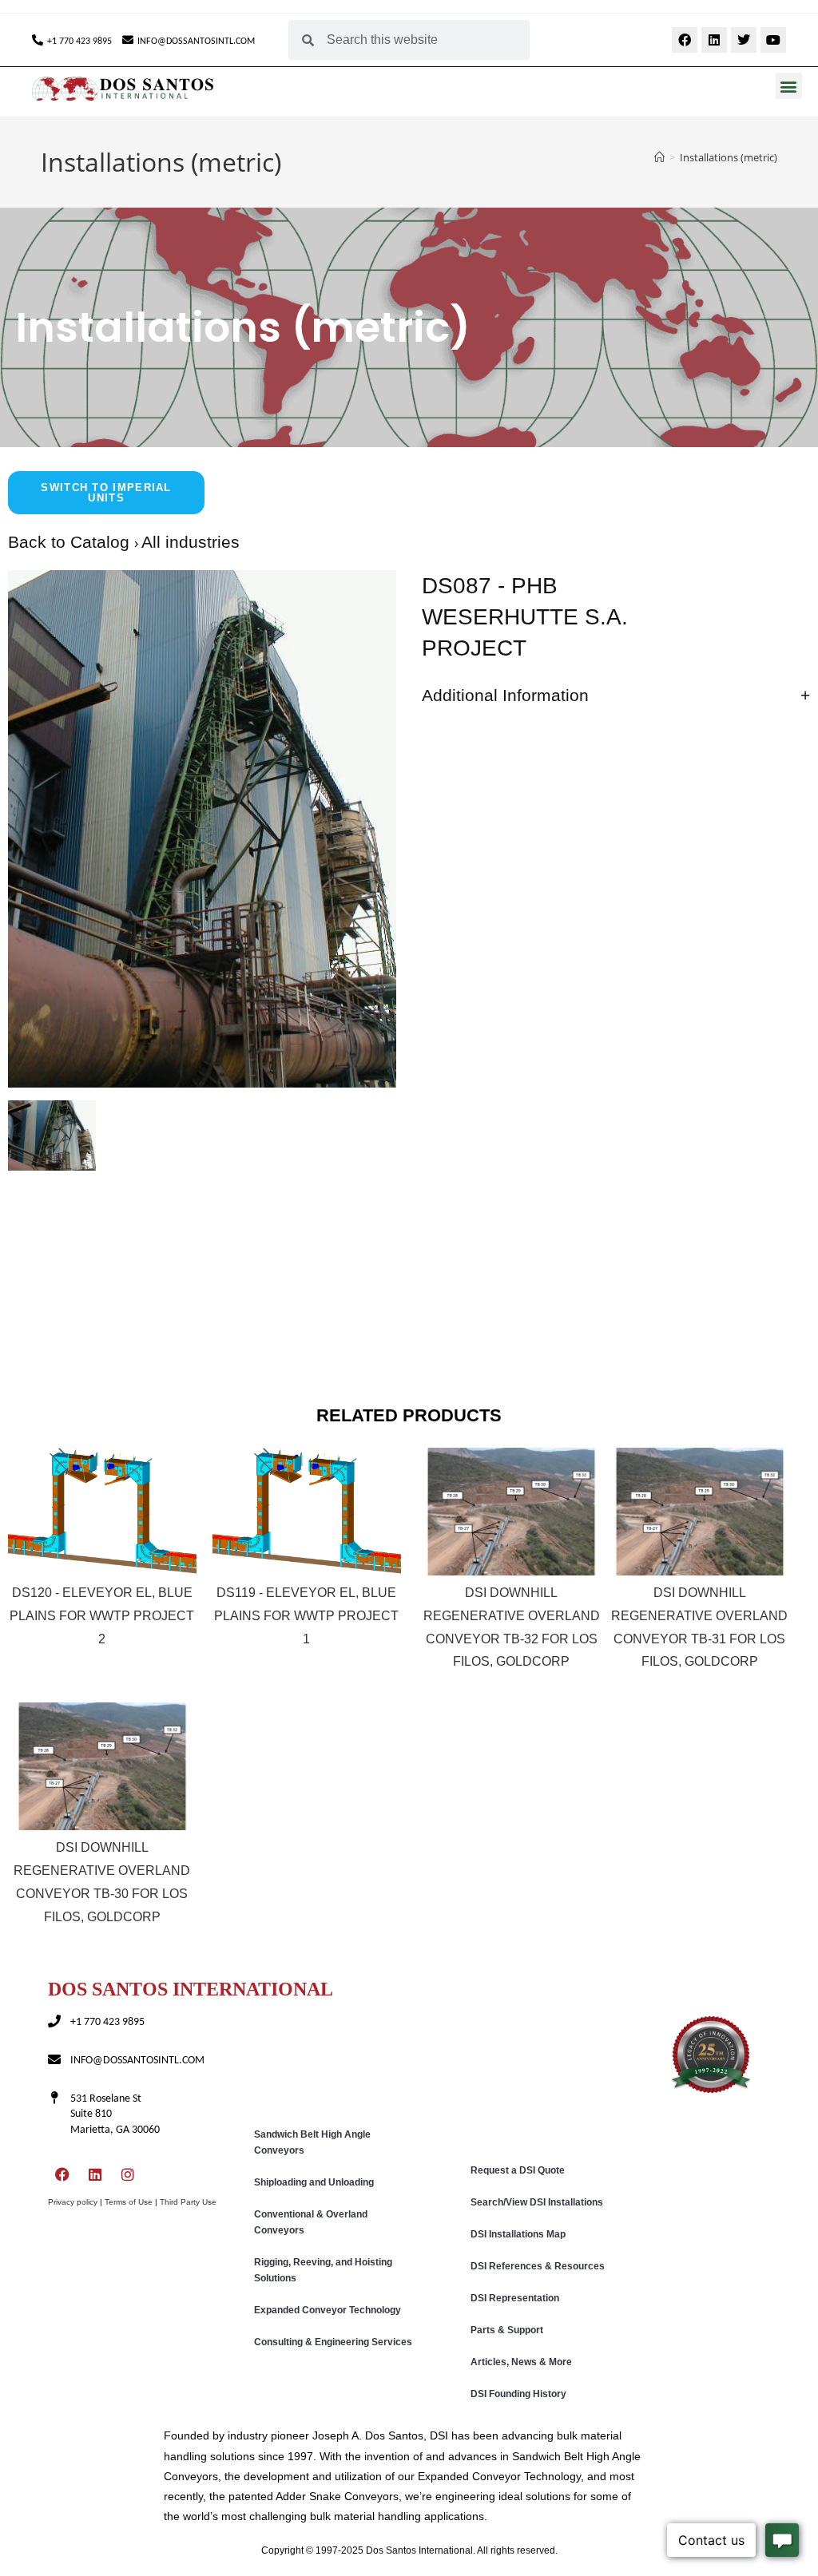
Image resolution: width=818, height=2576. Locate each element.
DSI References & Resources (538, 2266)
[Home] (659, 157)
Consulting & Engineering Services (333, 2342)
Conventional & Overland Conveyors (311, 2222)
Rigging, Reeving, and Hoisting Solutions (323, 2270)
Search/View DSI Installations (537, 2202)
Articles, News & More (521, 2362)
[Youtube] (773, 40)
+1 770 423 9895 (79, 42)
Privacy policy (73, 2202)
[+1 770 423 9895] (38, 40)
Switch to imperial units (106, 493)
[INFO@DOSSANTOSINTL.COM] (128, 40)
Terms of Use (129, 2202)
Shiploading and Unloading (314, 2182)
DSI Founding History (518, 2394)
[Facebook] (685, 40)
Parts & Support (507, 2330)
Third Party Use (188, 2202)
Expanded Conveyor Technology (328, 2310)
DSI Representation (515, 2298)
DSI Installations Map (518, 2234)
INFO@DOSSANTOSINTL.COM (196, 42)
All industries (191, 542)
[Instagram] (128, 2174)
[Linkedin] (714, 40)
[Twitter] (744, 40)
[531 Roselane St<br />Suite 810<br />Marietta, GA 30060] (54, 2098)
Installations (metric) (729, 157)
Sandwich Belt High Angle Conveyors (312, 2142)
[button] (789, 86)
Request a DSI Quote (518, 2170)
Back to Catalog (71, 542)
